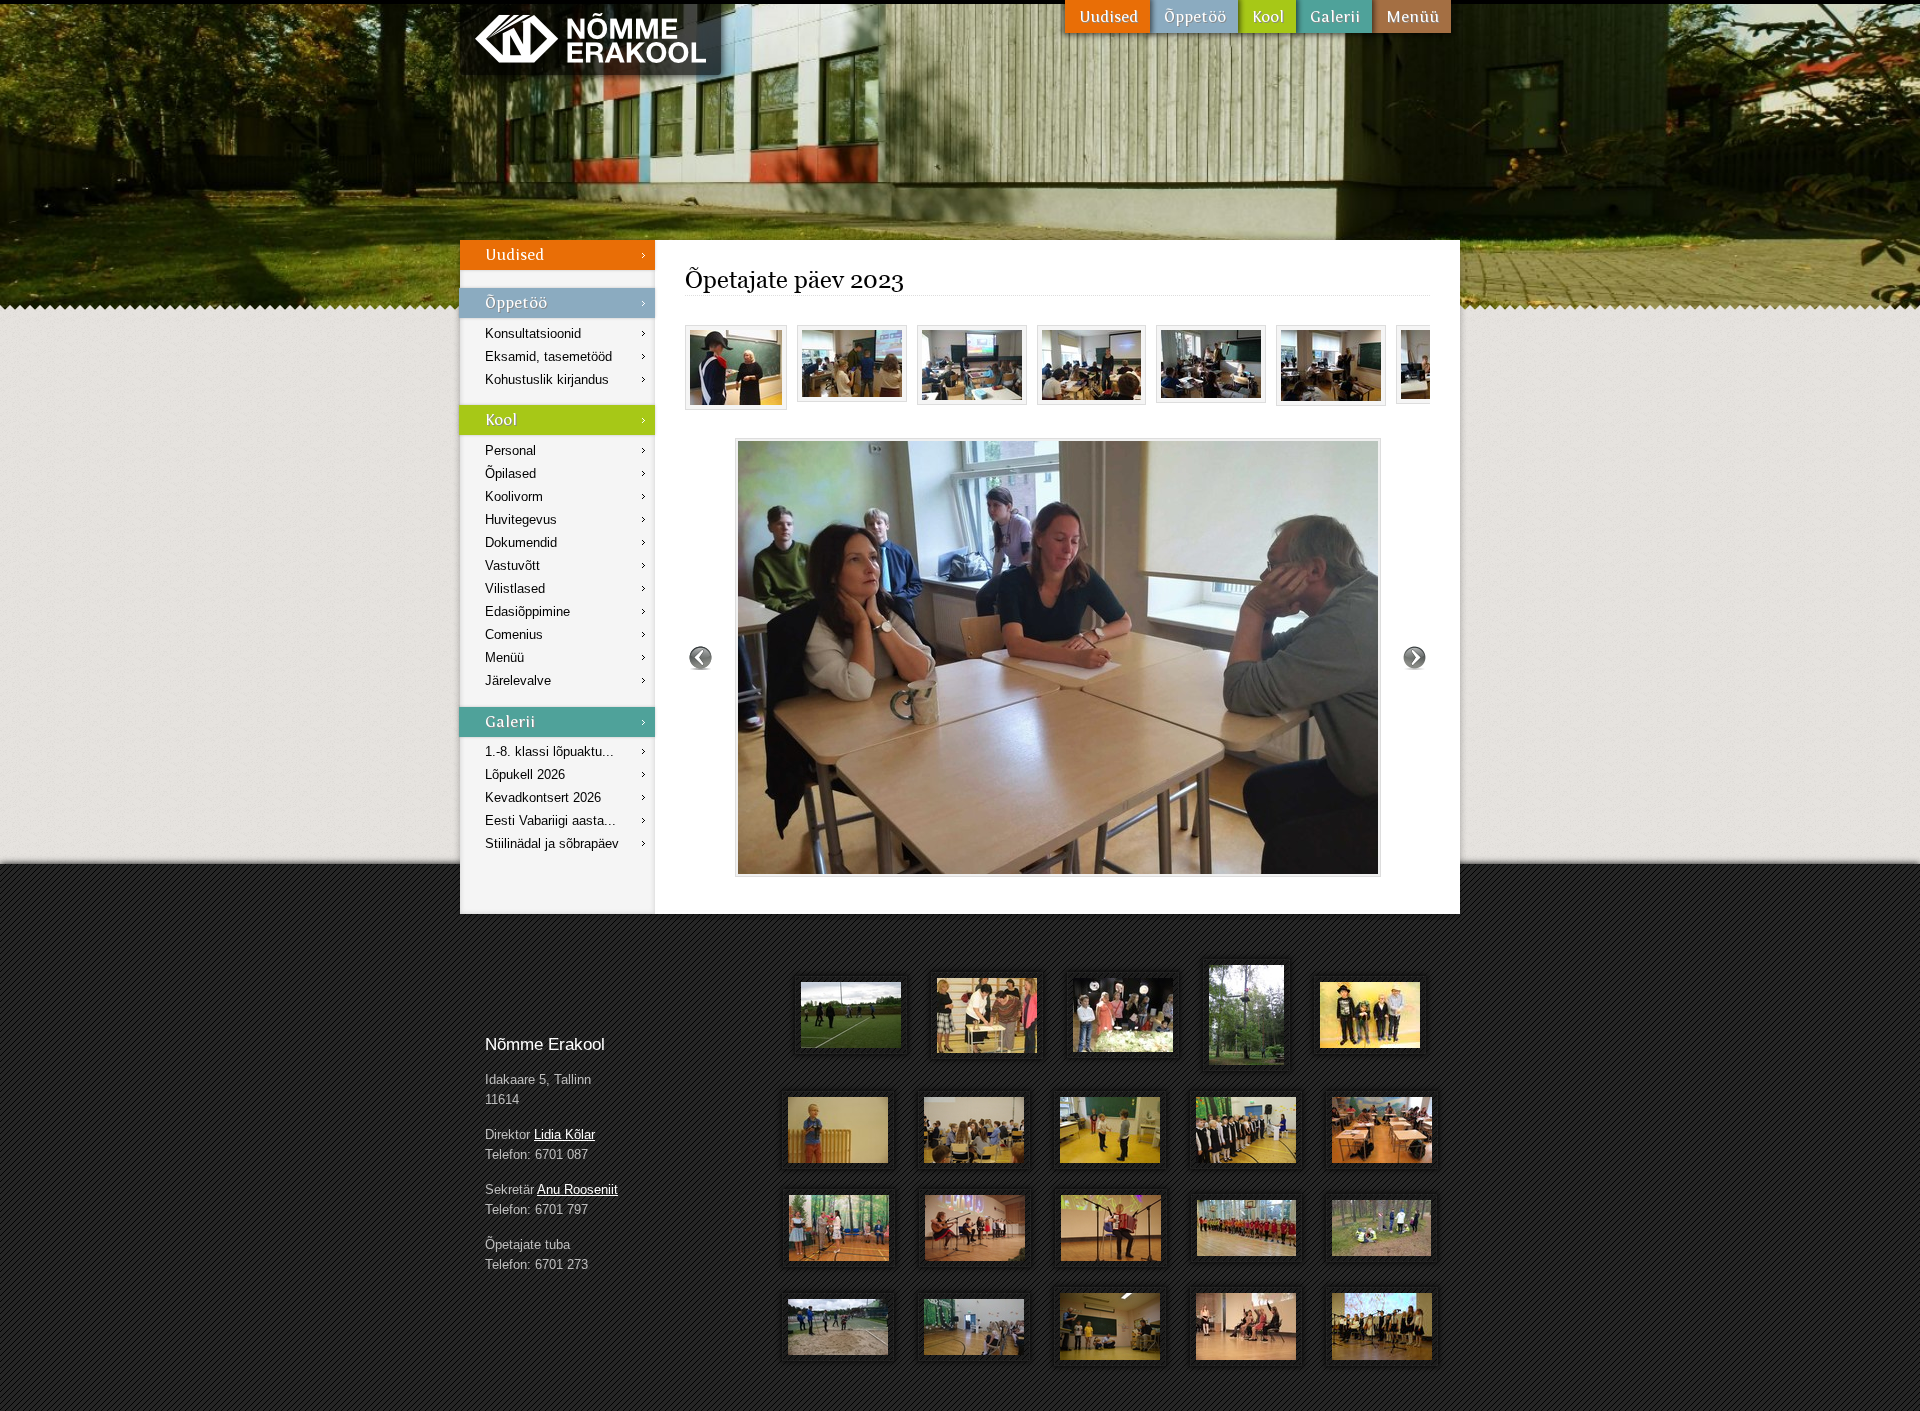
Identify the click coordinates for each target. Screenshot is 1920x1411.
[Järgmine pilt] (1414, 657)
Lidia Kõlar (564, 1134)
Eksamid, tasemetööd (548, 356)
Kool (1267, 16)
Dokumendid (521, 542)
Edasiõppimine (527, 611)
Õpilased (510, 473)
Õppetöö (1194, 16)
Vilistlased (515, 588)
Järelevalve (518, 680)
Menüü (1411, 16)
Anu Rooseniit (577, 1189)
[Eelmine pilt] (700, 657)
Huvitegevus (521, 519)
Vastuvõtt (512, 565)
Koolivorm (514, 496)
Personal (510, 450)
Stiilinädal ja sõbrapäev (552, 843)
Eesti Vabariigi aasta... (550, 820)
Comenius (514, 634)
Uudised (1107, 16)
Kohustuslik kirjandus (547, 379)
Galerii (1334, 16)
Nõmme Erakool (590, 37)
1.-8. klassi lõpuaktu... (549, 751)
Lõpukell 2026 (525, 774)
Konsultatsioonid (533, 333)
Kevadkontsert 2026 (543, 797)
